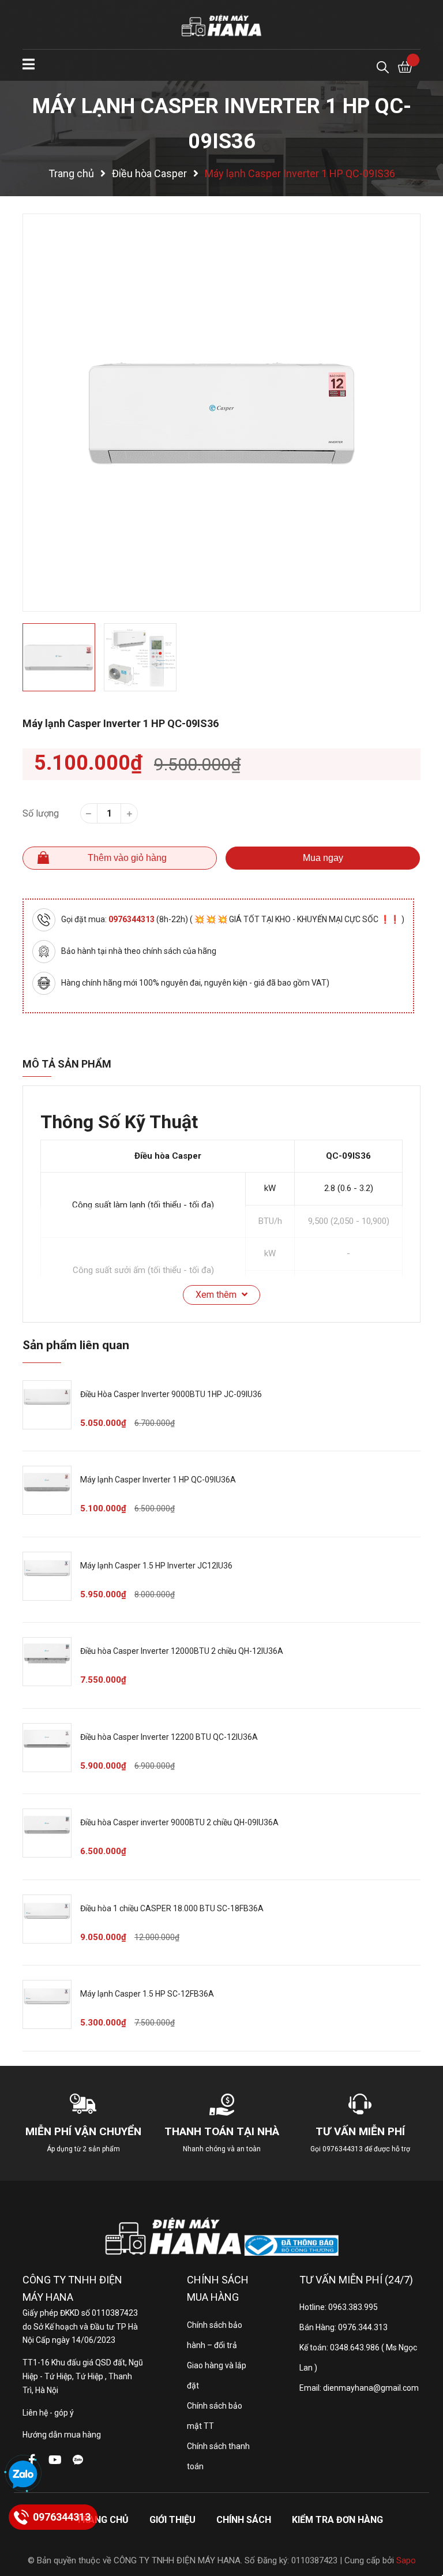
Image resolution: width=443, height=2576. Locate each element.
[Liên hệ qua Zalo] (23, 2475)
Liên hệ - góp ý (48, 2413)
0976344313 (132, 919)
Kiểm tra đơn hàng (337, 2520)
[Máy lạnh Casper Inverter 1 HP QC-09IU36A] (47, 1490)
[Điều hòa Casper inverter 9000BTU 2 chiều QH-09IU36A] (47, 1833)
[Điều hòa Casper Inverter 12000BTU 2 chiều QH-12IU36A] (47, 1662)
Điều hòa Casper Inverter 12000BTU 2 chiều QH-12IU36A (182, 1651)
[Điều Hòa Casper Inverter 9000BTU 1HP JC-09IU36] (47, 1405)
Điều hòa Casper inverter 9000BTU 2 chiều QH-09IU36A (179, 1822)
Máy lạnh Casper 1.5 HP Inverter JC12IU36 (156, 1566)
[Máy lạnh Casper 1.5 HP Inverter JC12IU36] (47, 1576)
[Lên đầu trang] (423, 2521)
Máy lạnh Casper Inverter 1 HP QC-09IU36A (158, 1480)
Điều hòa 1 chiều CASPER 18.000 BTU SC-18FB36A (172, 1908)
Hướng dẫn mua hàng (62, 2435)
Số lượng (41, 813)
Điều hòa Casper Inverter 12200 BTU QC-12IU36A (169, 1737)
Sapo (406, 2560)
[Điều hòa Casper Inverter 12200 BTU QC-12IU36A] (47, 1748)
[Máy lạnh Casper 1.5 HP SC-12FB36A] (47, 2004)
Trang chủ (102, 2520)
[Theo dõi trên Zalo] (78, 2460)
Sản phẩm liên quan (76, 1345)
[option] (221, 413)
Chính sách (244, 2520)
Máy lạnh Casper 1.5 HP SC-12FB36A (147, 1994)
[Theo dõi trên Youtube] (55, 2460)
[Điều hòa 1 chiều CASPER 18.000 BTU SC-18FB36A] (47, 1919)
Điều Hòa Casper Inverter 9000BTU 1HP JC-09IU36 (171, 1394)
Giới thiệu (172, 2520)
